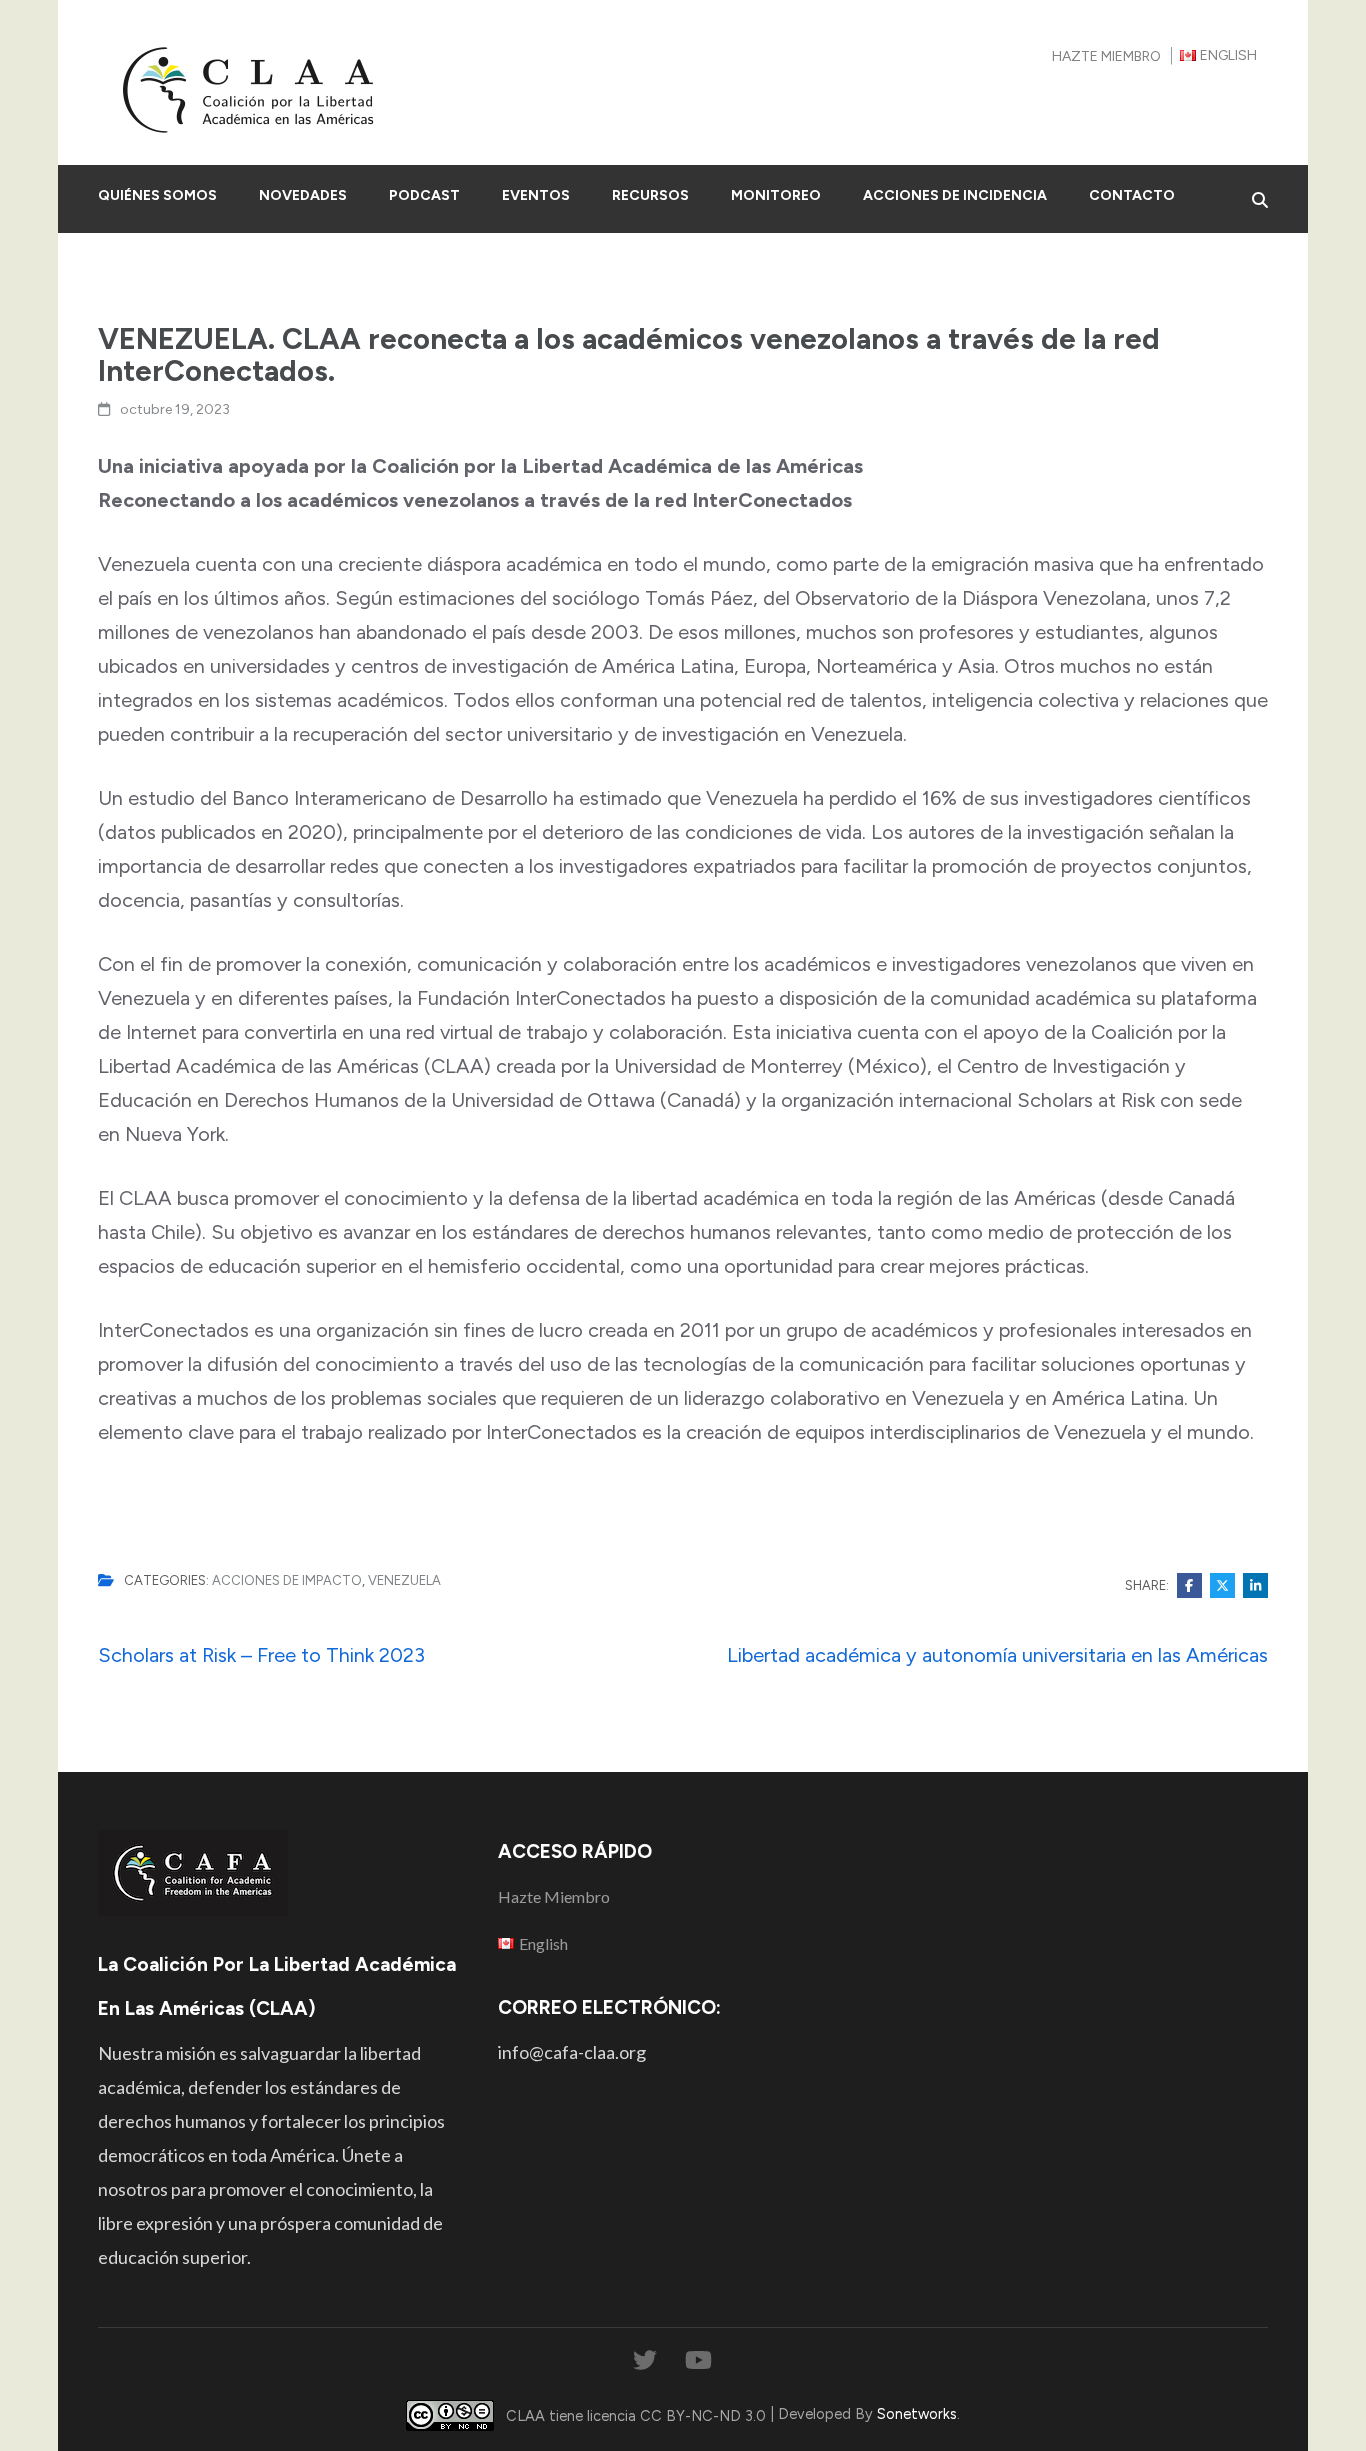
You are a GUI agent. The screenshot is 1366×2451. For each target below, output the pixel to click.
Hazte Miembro (1106, 56)
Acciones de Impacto (287, 1580)
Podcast (424, 195)
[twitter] (645, 2360)
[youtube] (698, 2360)
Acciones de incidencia (955, 195)
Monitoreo (776, 195)
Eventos (536, 195)
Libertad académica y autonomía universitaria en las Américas (997, 1655)
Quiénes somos (157, 195)
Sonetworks (917, 2414)
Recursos (650, 195)
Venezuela (404, 1580)
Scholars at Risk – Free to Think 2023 (261, 1655)
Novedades (303, 195)
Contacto (1132, 195)
